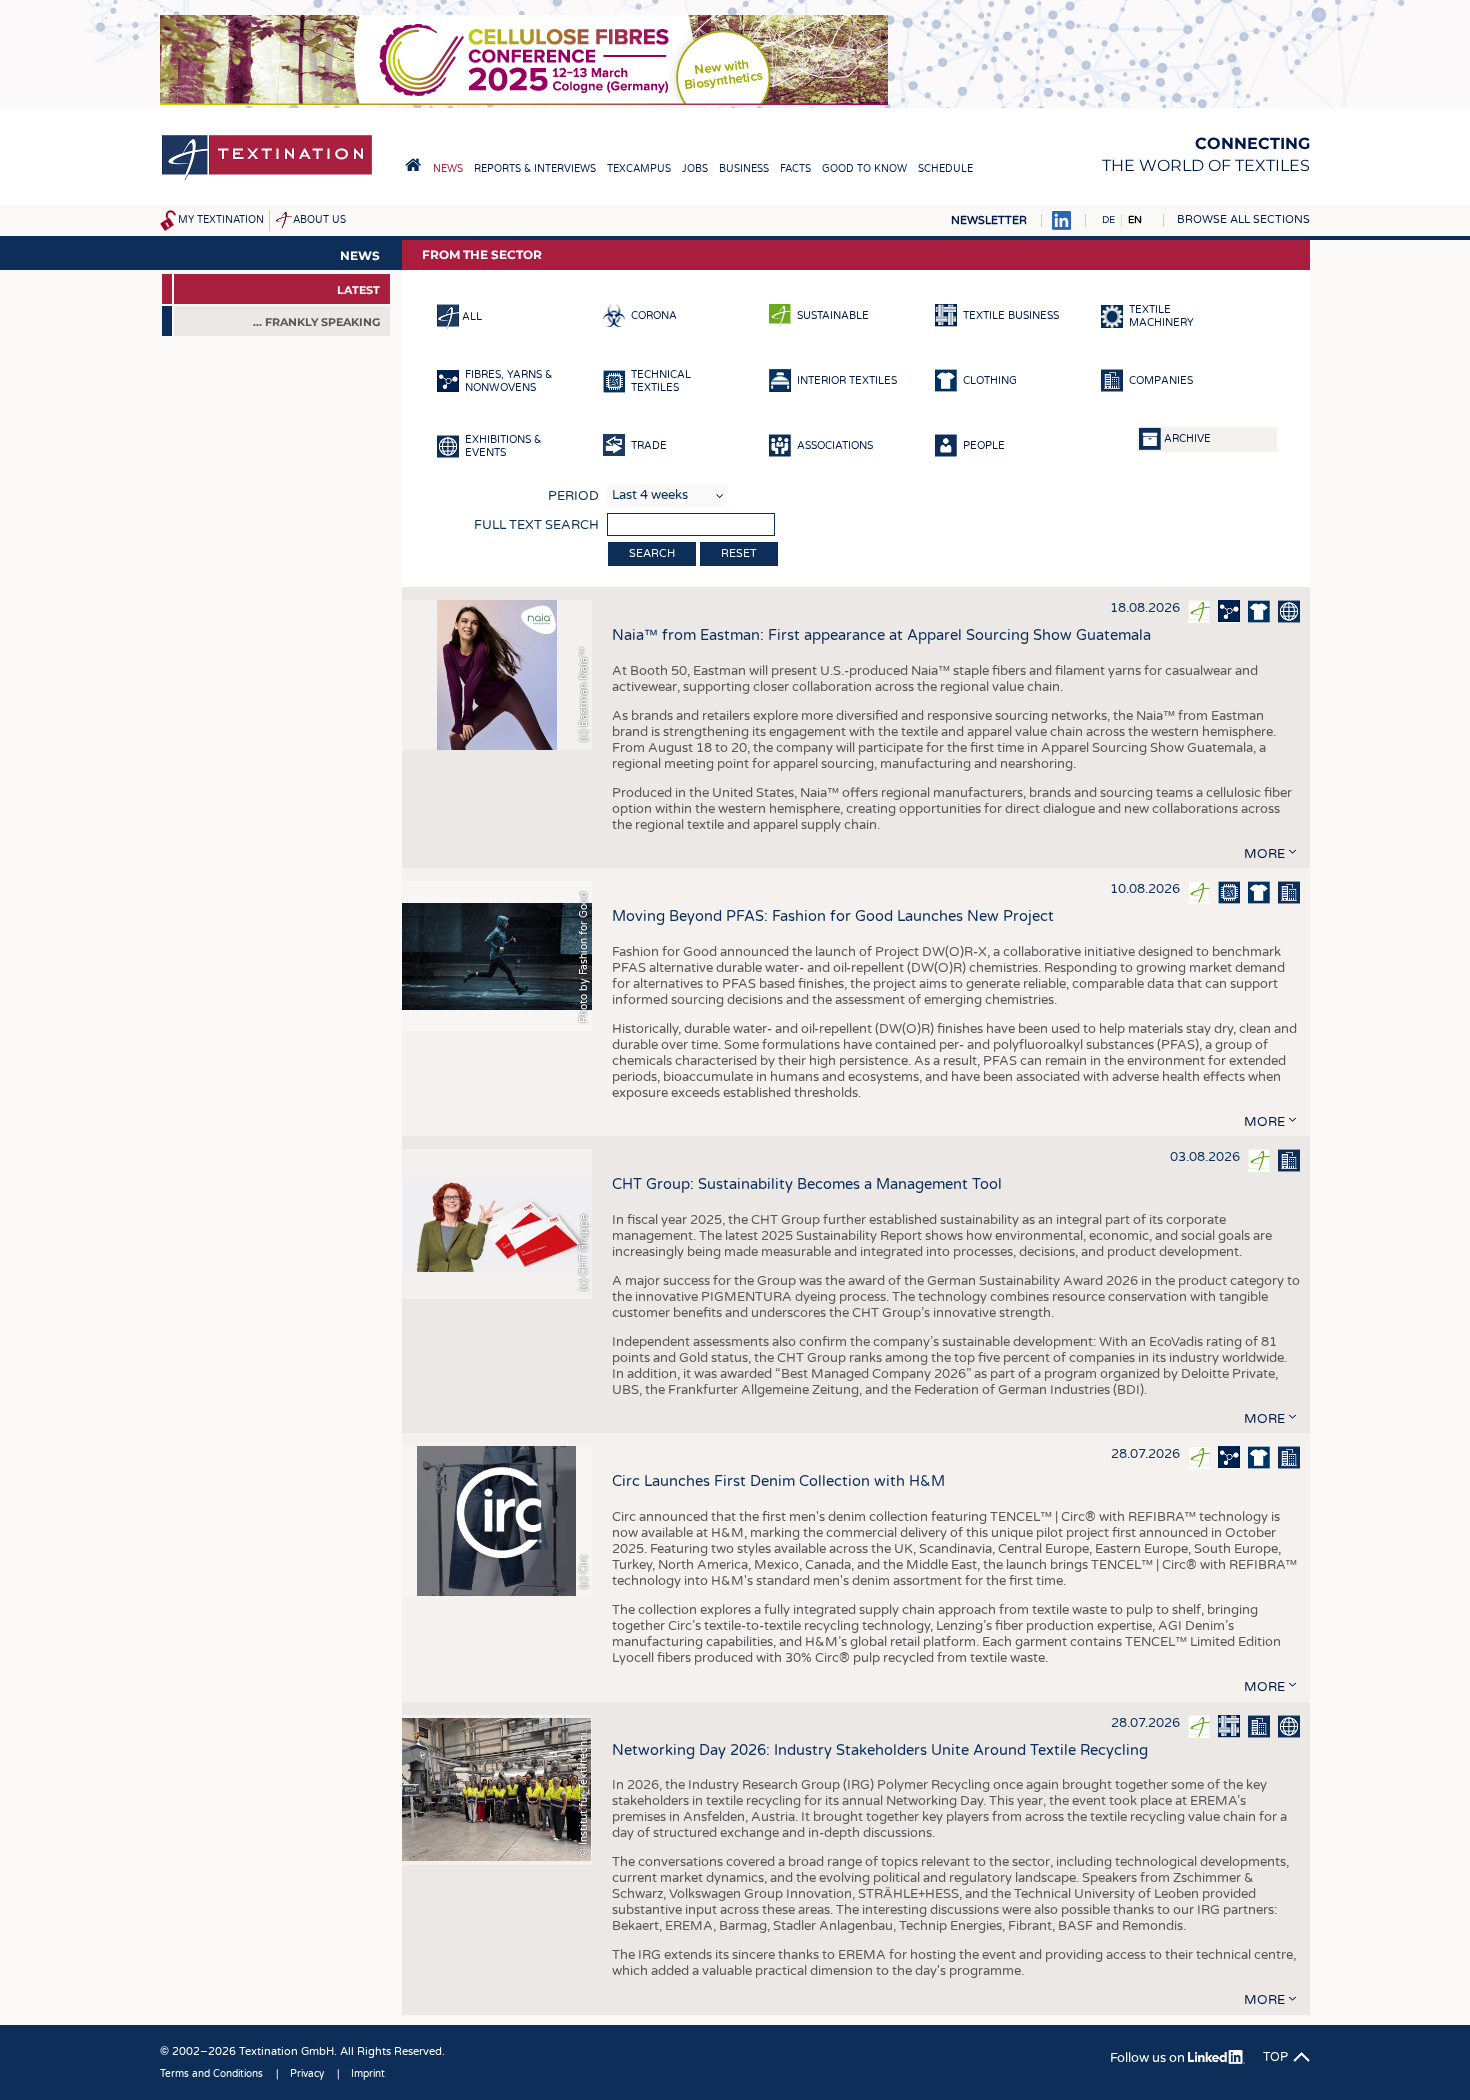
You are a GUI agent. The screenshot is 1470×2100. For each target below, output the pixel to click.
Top (1275, 2057)
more (1264, 854)
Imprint (368, 2074)
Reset (739, 553)
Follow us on (1149, 2058)
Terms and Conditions (211, 2074)
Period (573, 496)
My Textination (221, 220)
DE (1108, 220)
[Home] (267, 178)
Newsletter (989, 220)
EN (1135, 220)
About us (319, 220)
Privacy (307, 2074)
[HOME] (413, 165)
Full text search (536, 525)
